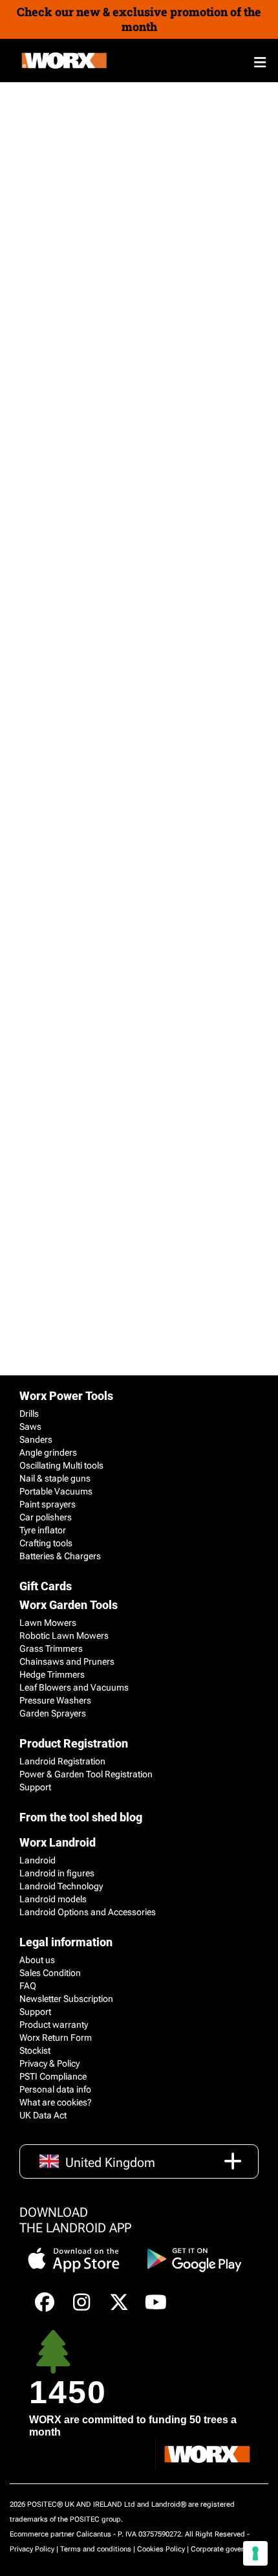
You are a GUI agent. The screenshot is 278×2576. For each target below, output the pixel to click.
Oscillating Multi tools (61, 1465)
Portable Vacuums (56, 1491)
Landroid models (53, 1899)
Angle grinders (48, 1452)
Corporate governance (227, 2549)
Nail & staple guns (55, 1478)
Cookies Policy (161, 2549)
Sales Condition (50, 1973)
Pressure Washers (55, 1700)
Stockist (35, 2050)
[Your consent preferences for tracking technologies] (255, 2553)
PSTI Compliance (53, 2076)
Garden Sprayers (53, 1713)
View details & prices (59, 1013)
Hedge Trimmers (52, 1674)
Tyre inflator (43, 1530)
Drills (29, 1414)
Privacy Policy (32, 2549)
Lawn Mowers (48, 1623)
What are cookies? (56, 2102)
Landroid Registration (62, 1761)
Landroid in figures (57, 1873)
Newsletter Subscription (66, 1999)
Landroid (37, 1860)
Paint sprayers (48, 1504)
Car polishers (46, 1517)
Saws (30, 1427)
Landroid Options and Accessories (88, 1912)
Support (35, 1787)
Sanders (36, 1439)
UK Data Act (43, 2115)
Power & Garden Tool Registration (86, 1774)
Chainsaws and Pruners (67, 1661)
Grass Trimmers (51, 1649)
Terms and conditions (96, 2549)
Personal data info (55, 2089)
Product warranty (54, 2025)
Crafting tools (46, 1543)
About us (37, 1960)
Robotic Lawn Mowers (64, 1636)
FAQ (28, 1986)
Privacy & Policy (49, 2063)
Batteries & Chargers (60, 1556)
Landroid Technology (61, 1886)
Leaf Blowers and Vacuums (74, 1687)
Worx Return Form (56, 2037)
